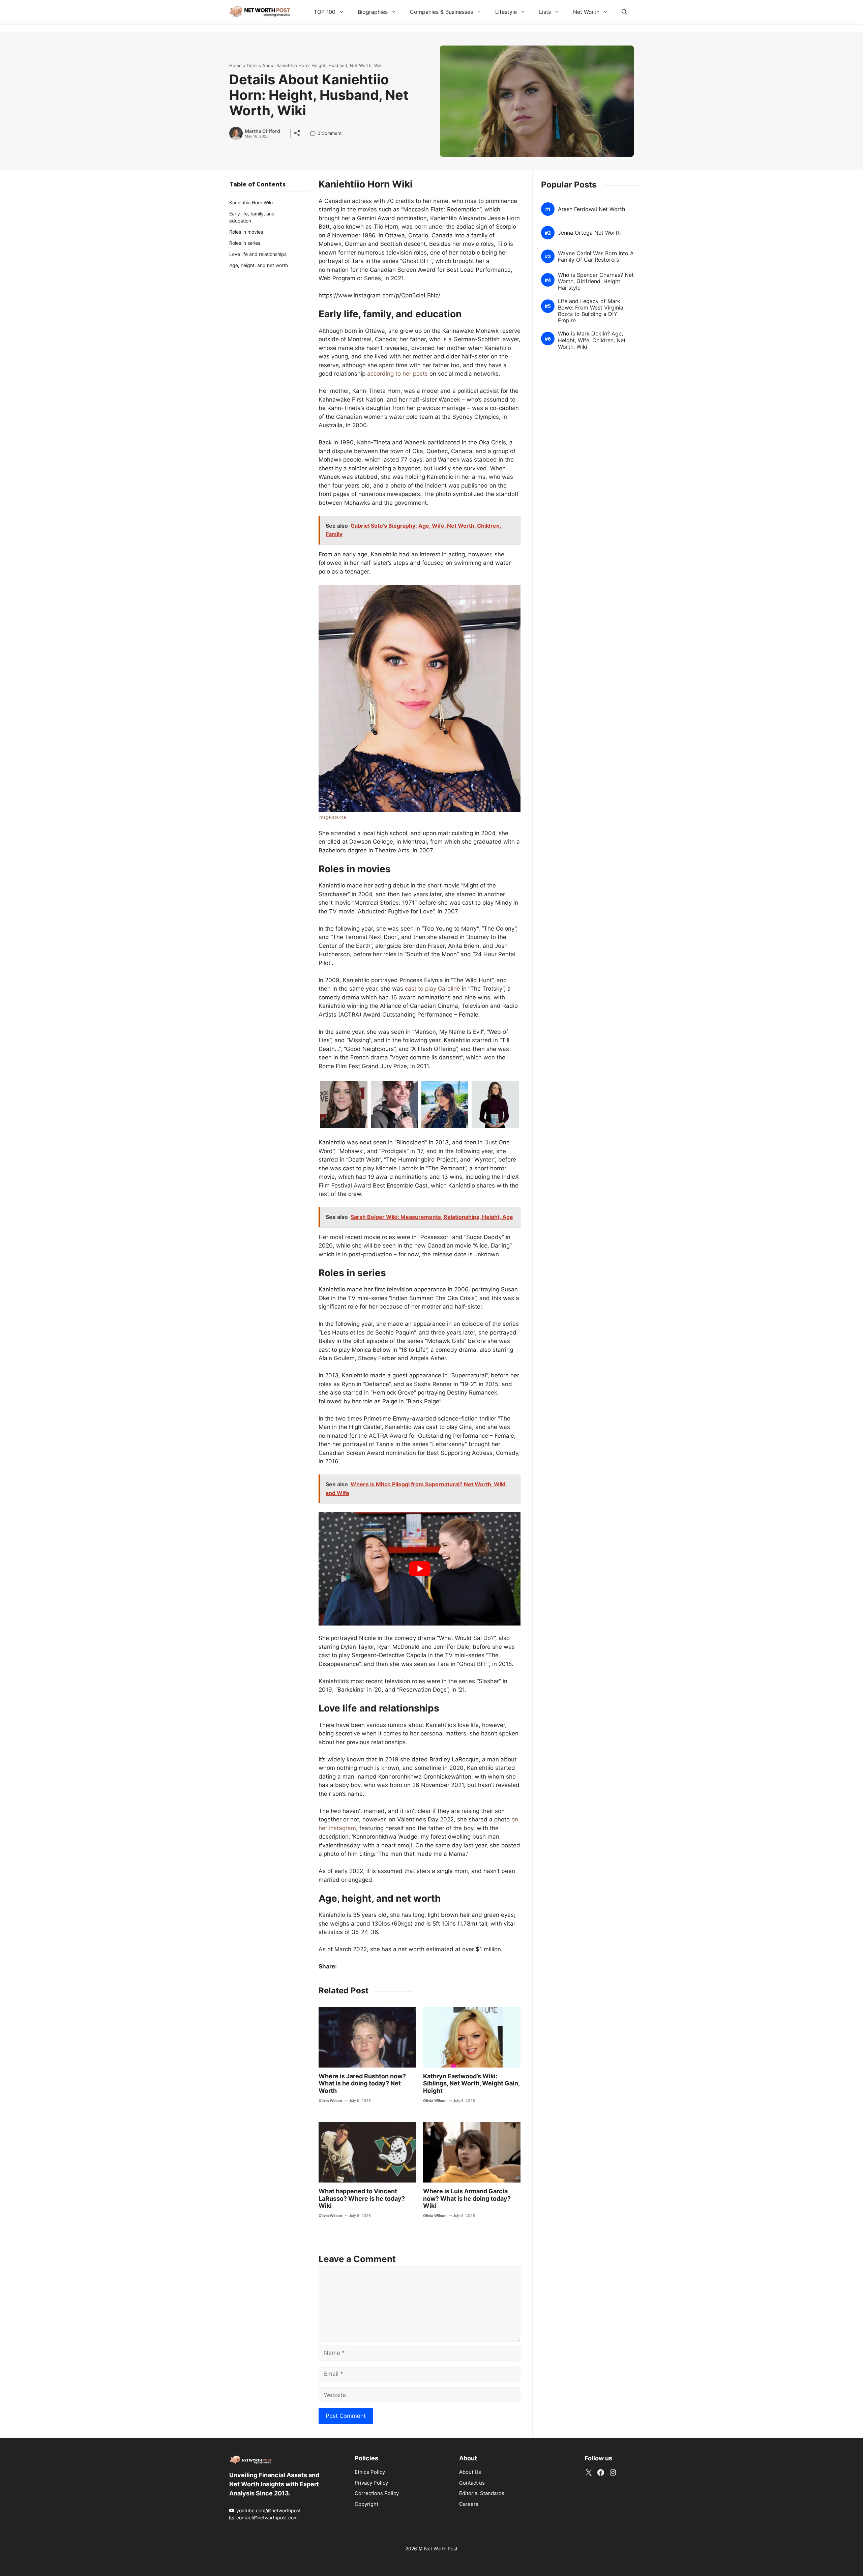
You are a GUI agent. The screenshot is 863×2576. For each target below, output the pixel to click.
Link (315, 134)
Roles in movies (246, 232)
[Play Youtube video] (420, 1569)
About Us (470, 2472)
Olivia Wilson (330, 2101)
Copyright (366, 2504)
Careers (469, 2504)
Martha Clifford (262, 131)
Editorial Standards (482, 2493)
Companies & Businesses (441, 12)
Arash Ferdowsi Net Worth (591, 209)
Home (235, 65)
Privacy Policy (371, 2483)
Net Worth (586, 12)
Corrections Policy (377, 2493)
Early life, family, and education (252, 217)
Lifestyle (506, 12)
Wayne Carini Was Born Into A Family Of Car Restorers (596, 257)
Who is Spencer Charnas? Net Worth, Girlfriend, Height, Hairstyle (596, 281)
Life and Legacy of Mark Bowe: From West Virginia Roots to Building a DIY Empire (591, 311)
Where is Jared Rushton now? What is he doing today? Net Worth (362, 2083)
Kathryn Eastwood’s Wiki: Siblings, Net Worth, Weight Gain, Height (471, 2083)
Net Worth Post (441, 2549)
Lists (545, 12)
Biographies (373, 12)
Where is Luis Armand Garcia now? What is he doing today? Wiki (467, 2198)
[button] (624, 12)
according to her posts (397, 374)
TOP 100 (325, 12)
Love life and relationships (258, 254)
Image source (332, 817)
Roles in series (245, 243)
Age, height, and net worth (259, 265)
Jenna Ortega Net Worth (589, 233)
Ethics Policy (370, 2472)
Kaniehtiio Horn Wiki (251, 202)
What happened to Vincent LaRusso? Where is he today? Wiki (362, 2198)
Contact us (472, 2483)
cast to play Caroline (433, 989)
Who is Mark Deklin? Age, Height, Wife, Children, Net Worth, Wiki (592, 340)
